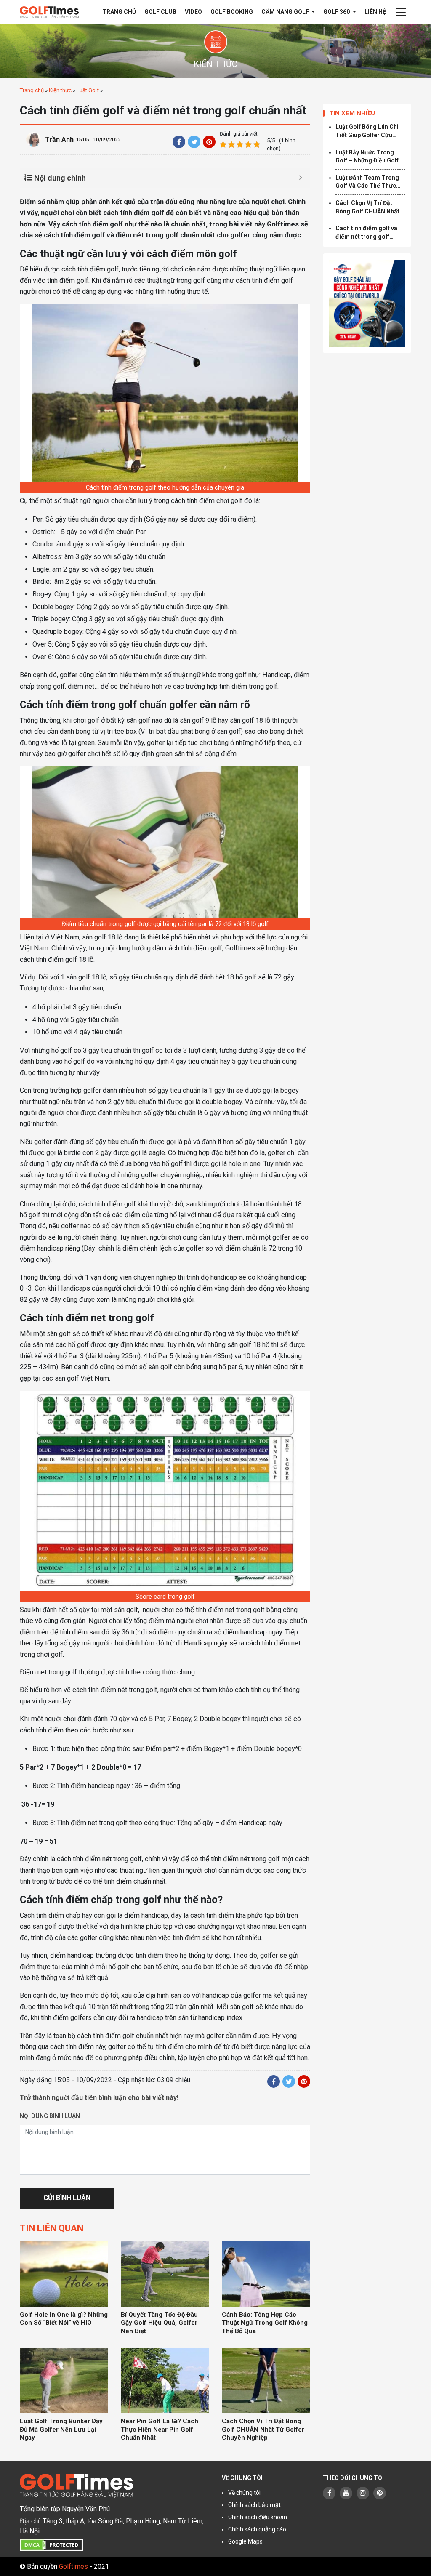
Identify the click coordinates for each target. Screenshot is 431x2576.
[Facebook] (179, 142)
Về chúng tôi (244, 2493)
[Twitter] (194, 142)
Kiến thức (60, 90)
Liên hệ (375, 12)
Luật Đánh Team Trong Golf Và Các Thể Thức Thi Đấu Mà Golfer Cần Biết (367, 182)
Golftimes (73, 2567)
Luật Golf (88, 90)
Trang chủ (119, 12)
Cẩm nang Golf (286, 12)
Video (193, 12)
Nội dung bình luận (50, 2116)
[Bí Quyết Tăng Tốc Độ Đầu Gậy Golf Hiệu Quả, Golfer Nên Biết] (165, 2274)
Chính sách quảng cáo (257, 2529)
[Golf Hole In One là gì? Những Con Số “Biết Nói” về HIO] (64, 2274)
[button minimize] (300, 178)
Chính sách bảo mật (254, 2505)
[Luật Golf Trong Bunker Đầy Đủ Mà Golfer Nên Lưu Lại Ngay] (64, 2380)
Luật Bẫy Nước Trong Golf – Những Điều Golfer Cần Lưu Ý (370, 157)
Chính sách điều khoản (258, 2517)
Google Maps (245, 2541)
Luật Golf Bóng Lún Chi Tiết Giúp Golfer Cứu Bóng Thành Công (367, 131)
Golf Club (160, 12)
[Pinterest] (209, 142)
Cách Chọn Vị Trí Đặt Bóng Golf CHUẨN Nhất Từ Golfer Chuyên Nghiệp (263, 2429)
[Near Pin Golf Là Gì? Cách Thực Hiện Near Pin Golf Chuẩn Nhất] (165, 2380)
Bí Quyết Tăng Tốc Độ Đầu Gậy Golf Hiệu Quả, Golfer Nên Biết (159, 2323)
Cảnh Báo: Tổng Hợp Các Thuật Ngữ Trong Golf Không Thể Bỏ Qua (265, 2323)
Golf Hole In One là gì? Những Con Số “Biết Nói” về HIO (64, 2319)
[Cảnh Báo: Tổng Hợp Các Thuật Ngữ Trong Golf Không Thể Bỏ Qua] (266, 2274)
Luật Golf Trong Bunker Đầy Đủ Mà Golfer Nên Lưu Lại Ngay (61, 2429)
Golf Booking (232, 12)
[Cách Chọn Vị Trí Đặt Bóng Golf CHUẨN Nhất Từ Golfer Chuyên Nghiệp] (266, 2380)
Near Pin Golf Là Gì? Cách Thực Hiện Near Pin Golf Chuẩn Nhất (160, 2429)
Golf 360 (337, 12)
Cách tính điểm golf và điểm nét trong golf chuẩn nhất (366, 233)
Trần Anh (59, 140)
